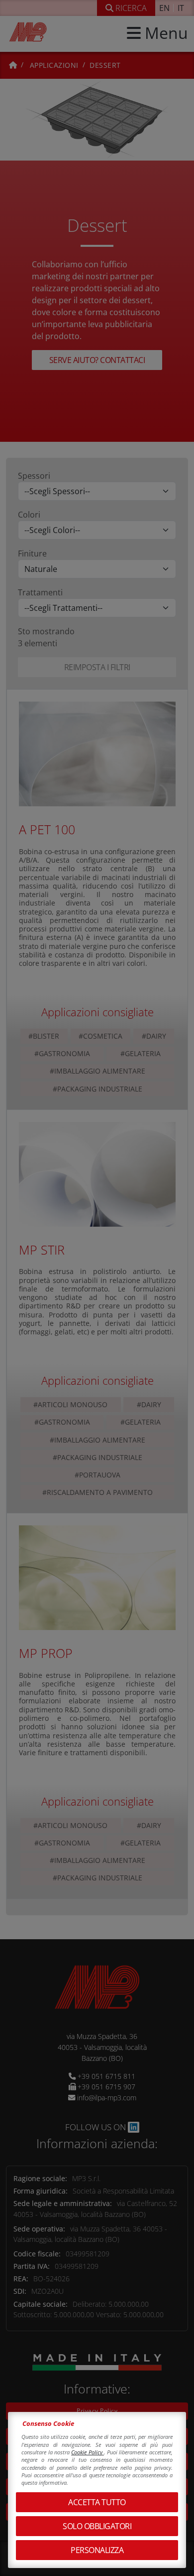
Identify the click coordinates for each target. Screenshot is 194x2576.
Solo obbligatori (97, 2526)
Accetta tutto (97, 2502)
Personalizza (97, 2550)
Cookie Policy (88, 2452)
